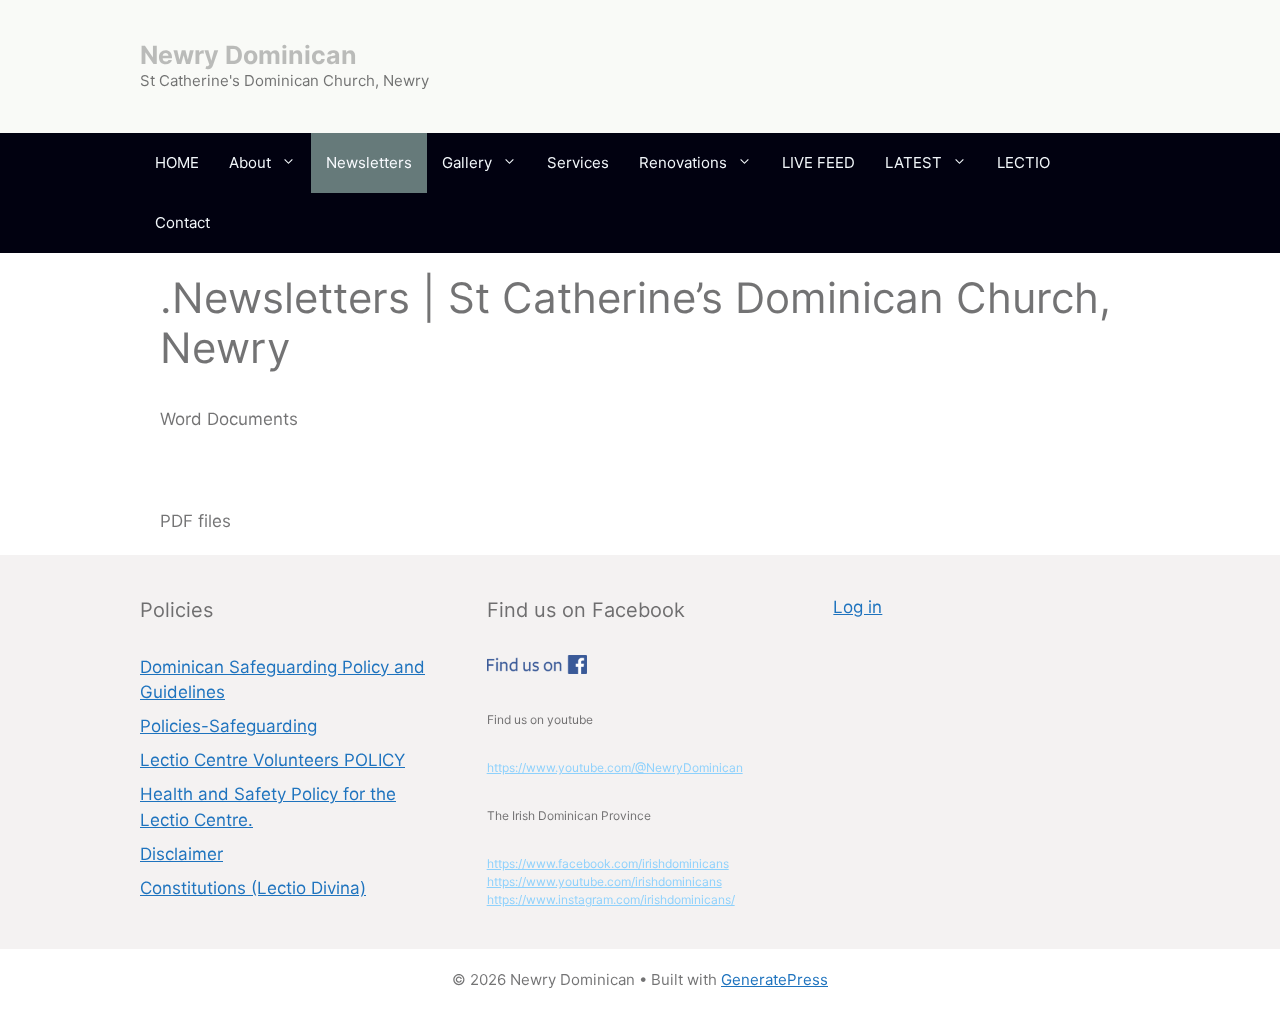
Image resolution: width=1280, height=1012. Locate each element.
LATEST (913, 162)
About (250, 162)
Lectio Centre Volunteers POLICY (272, 760)
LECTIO (1023, 162)
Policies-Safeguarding (228, 726)
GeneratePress (774, 979)
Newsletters (369, 162)
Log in (857, 607)
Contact (182, 222)
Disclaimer (181, 854)
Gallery (467, 162)
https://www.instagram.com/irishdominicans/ (611, 899)
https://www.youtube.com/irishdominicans (604, 881)
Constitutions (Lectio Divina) (253, 888)
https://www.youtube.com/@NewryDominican (615, 767)
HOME (177, 162)
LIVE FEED (818, 162)
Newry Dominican (248, 55)
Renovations (683, 162)
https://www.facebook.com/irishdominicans (608, 863)
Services (578, 162)
